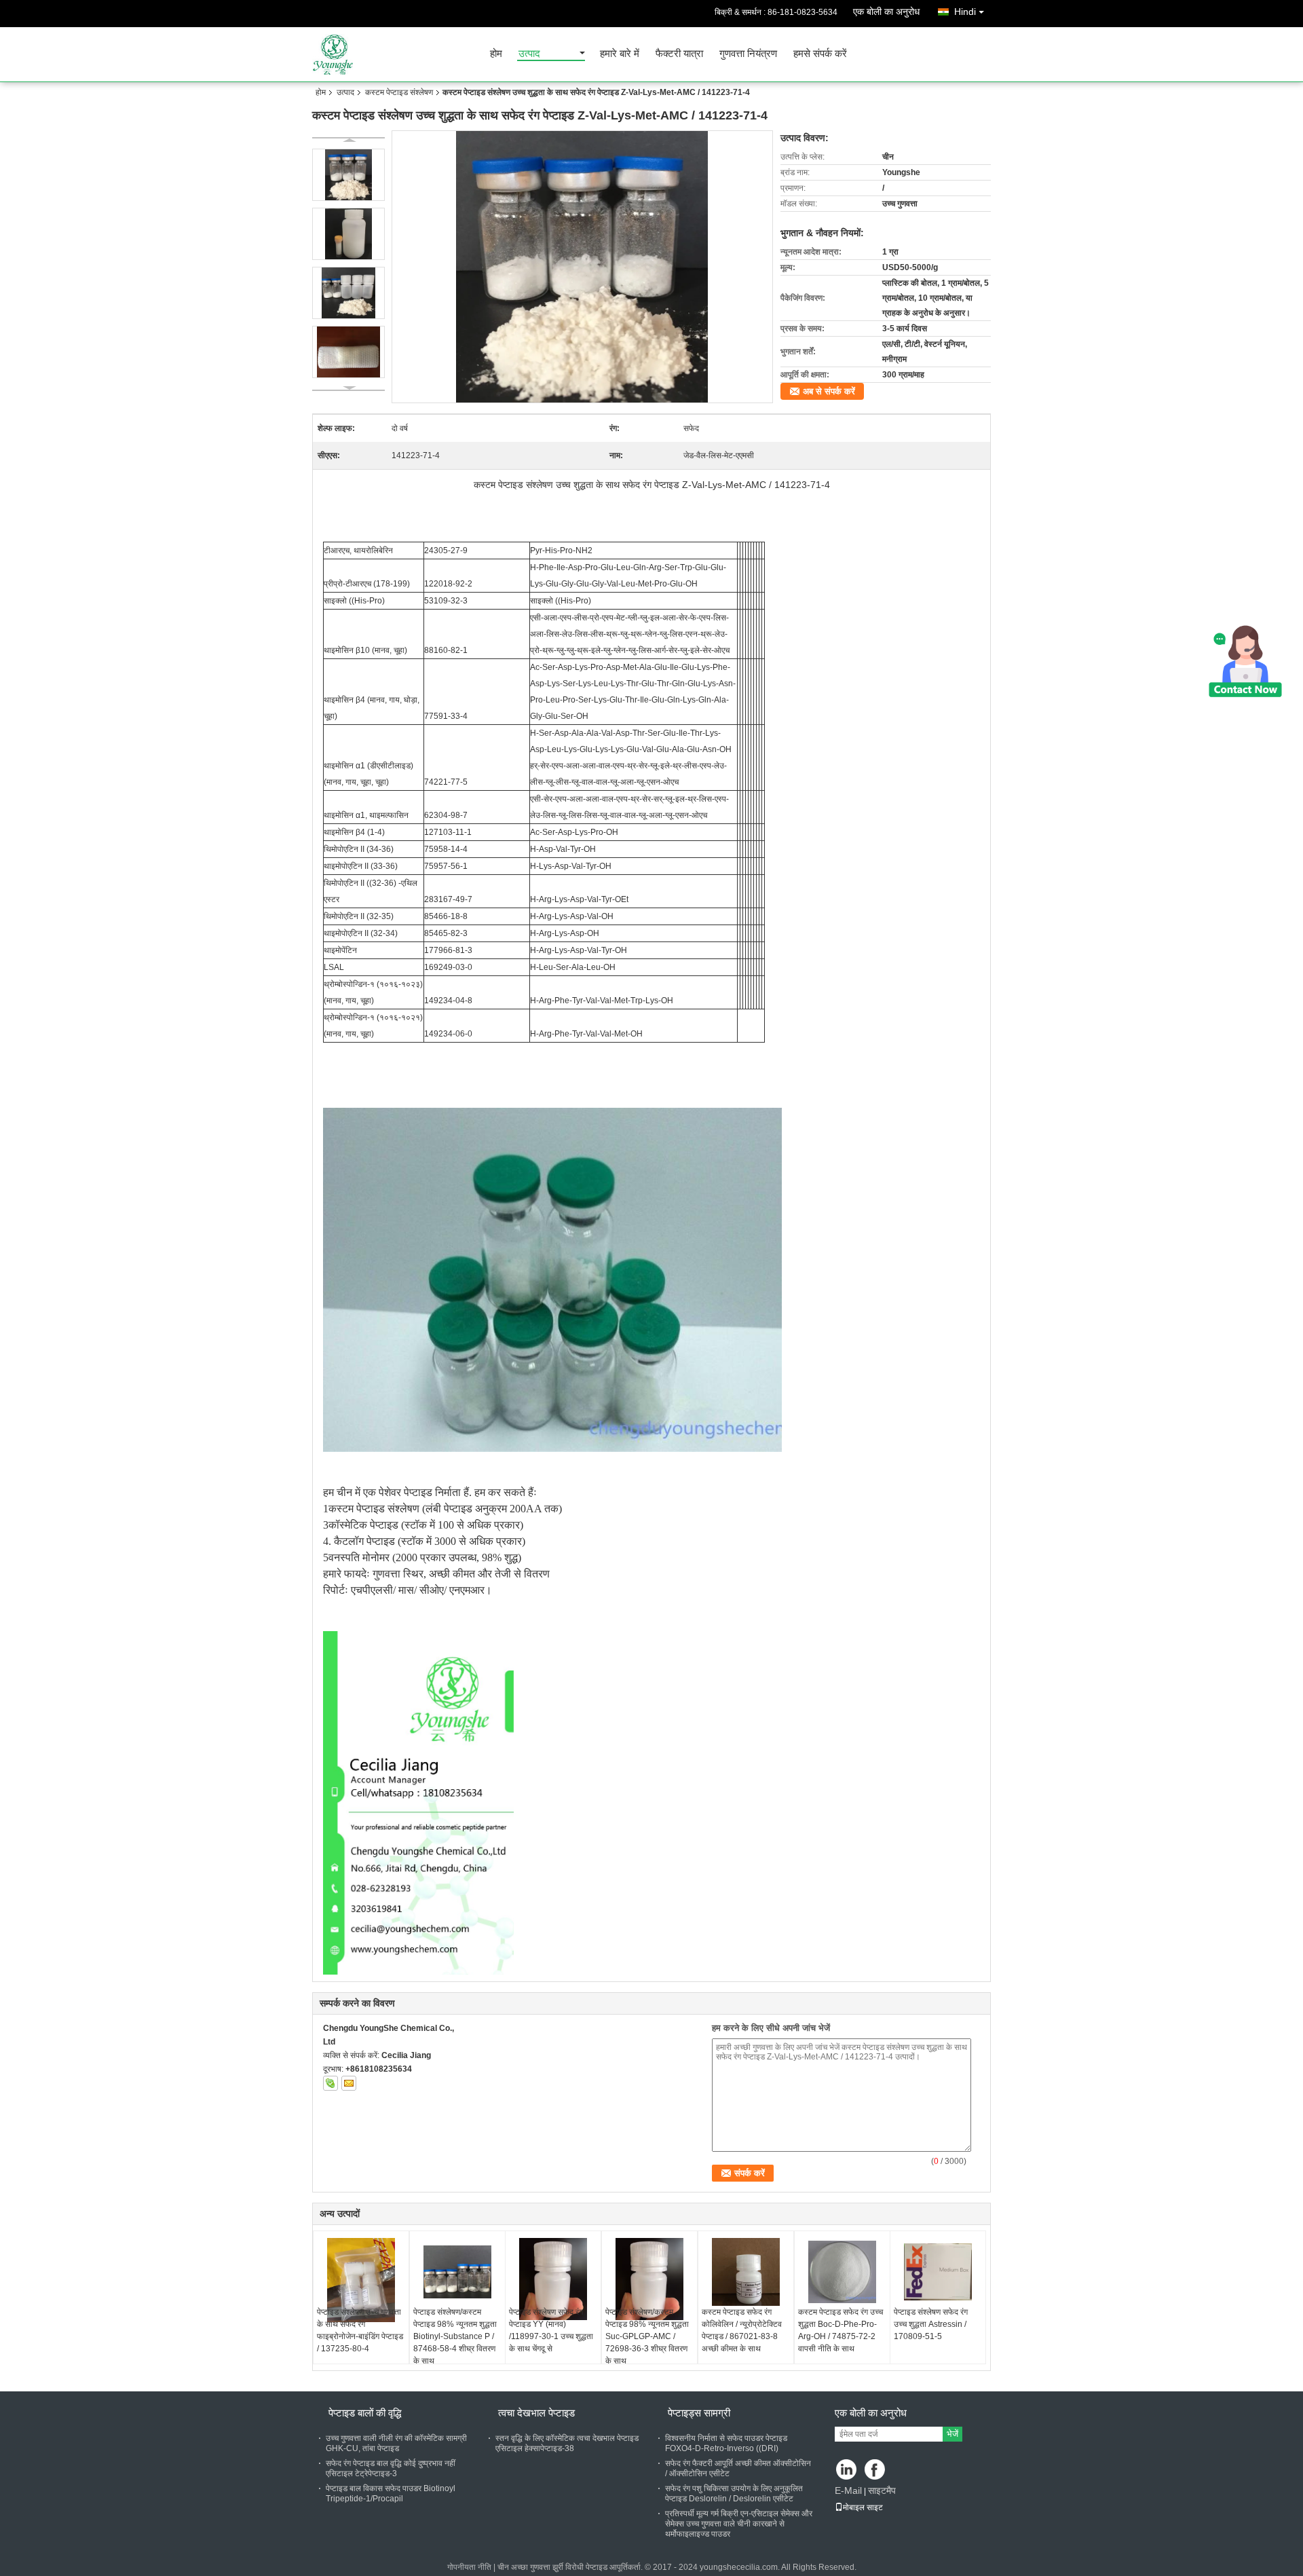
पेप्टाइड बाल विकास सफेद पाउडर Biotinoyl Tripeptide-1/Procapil (391, 2494)
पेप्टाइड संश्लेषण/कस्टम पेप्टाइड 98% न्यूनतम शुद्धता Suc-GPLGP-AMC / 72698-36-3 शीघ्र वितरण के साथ (647, 2336)
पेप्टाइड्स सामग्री (699, 2413)
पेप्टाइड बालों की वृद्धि (365, 2413)
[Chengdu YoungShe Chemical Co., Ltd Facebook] (876, 2470)
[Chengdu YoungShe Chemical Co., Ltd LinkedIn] (847, 2470)
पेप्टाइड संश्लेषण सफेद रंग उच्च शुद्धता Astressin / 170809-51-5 (931, 2324)
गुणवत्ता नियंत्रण (748, 54)
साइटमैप (882, 2490)
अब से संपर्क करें (829, 391)
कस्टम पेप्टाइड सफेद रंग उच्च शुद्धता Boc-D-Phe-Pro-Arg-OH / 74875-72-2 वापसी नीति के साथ (841, 2330)
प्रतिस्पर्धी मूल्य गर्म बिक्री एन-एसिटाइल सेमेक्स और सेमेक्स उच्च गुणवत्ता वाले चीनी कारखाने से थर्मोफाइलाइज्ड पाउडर (739, 2524)
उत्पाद (529, 54)
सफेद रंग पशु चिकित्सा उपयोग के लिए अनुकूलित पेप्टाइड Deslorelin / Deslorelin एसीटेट (734, 2494)
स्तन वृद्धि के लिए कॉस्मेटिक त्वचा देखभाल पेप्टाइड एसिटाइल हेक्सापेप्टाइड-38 (567, 2443)
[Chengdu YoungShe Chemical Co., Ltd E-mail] (349, 2083)
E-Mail (848, 2490)
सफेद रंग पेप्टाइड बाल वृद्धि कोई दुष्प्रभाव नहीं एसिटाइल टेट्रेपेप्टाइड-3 (391, 2468)
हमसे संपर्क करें (820, 54)
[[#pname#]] (583, 267)
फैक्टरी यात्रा (679, 54)
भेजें (952, 2434)
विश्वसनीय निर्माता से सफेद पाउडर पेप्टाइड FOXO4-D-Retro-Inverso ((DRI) (726, 2443)
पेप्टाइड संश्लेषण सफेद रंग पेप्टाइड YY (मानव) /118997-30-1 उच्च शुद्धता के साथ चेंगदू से (551, 2330)
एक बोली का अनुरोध (886, 12)
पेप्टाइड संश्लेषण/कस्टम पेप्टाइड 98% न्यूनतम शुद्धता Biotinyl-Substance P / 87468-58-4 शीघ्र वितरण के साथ (455, 2336)
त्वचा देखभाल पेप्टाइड (536, 2413)
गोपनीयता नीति (469, 2567)
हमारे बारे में (620, 54)
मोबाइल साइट (863, 2507)
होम (496, 54)
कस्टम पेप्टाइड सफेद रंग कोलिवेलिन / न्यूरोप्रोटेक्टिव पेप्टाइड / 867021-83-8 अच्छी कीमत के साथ (742, 2330)
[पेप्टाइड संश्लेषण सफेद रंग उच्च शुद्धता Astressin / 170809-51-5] (938, 2272)
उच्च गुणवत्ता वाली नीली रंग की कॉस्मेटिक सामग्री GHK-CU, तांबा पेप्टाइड (396, 2443)
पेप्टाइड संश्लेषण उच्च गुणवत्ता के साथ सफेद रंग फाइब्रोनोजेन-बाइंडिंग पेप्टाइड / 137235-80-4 (360, 2330)
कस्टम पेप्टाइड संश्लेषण (399, 92)
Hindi (965, 12)
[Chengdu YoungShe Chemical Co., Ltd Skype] (331, 2083)
